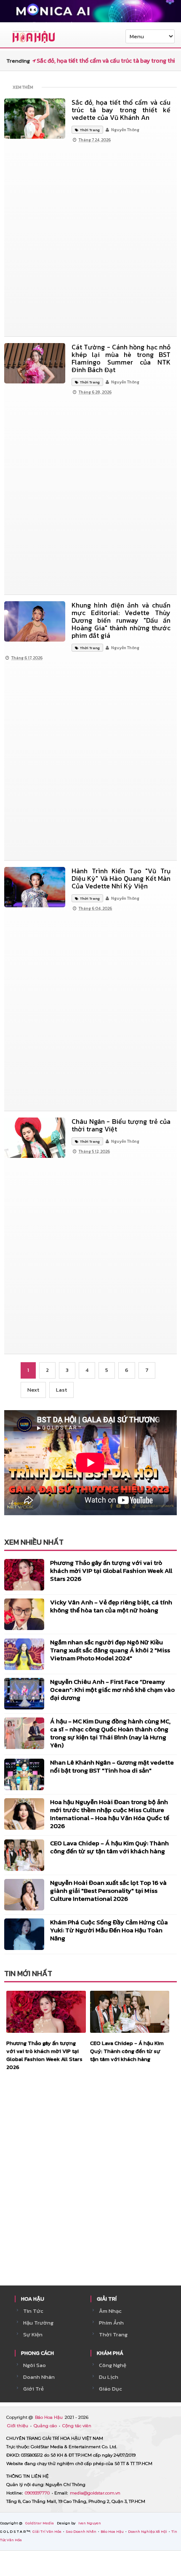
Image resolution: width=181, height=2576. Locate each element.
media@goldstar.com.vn (95, 2493)
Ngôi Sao (35, 2365)
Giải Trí (107, 2299)
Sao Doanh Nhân (81, 2531)
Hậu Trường (38, 2323)
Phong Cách (37, 2353)
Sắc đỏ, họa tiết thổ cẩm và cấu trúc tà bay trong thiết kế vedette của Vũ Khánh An (121, 110)
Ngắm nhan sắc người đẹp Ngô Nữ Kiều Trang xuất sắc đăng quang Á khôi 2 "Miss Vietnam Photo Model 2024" (110, 1650)
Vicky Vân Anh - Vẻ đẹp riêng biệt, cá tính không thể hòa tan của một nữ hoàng (111, 1606)
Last (61, 1390)
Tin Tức (33, 2311)
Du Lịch (109, 2377)
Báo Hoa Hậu (49, 2417)
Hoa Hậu (33, 2299)
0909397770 (38, 2493)
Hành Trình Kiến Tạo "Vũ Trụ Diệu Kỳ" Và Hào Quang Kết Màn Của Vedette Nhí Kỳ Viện (121, 878)
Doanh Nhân (39, 2377)
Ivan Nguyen (90, 2523)
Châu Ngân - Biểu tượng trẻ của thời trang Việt (121, 1125)
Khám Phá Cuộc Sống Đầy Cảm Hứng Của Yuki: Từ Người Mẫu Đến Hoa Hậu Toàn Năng (109, 1930)
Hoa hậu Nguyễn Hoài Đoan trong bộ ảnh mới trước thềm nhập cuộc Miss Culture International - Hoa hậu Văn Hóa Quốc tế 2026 (110, 1814)
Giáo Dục (110, 2389)
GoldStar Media (40, 2523)
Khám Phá (110, 2353)
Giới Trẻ (33, 2389)
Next (33, 1390)
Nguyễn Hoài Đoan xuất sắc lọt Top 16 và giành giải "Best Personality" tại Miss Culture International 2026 (108, 1890)
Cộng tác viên (77, 2426)
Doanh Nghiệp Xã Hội (148, 2531)
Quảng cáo (46, 2426)
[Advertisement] (90, 240)
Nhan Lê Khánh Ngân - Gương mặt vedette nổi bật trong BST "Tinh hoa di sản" (112, 1766)
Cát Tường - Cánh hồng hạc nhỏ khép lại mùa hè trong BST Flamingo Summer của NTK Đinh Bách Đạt (121, 358)
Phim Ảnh (111, 2323)
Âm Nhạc (110, 2311)
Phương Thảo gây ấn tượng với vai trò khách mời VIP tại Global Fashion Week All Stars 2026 (111, 1571)
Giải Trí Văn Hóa (47, 2531)
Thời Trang (113, 2334)
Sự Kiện (33, 2334)
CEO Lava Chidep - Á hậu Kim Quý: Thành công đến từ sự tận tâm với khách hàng (109, 1847)
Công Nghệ (113, 2365)
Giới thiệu (18, 2426)
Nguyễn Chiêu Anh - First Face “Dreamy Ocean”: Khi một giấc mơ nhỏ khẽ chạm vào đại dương (112, 1690)
